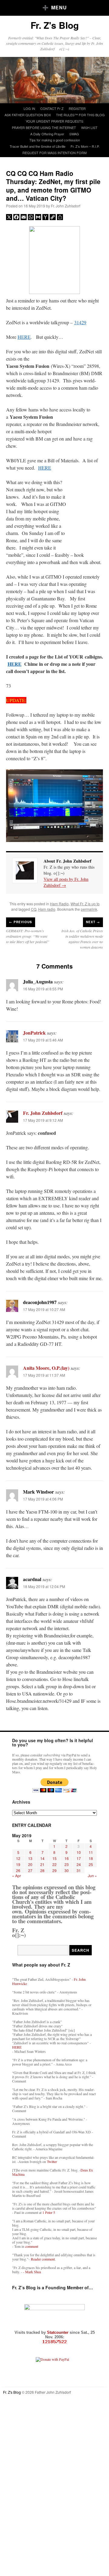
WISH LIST (89, 127)
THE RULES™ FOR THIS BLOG (80, 115)
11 (91, 1852)
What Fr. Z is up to (85, 904)
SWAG (74, 134)
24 (79, 1864)
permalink (89, 909)
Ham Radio (59, 904)
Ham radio (47, 909)
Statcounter (58, 2332)
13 (30, 1858)
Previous (21, 922)
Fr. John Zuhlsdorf (66, 206)
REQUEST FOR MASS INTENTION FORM (54, 153)
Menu (59, 7)
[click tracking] (54, 2342)
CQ (34, 909)
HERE (24, 337)
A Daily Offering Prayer (47, 134)
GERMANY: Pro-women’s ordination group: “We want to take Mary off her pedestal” (28, 936)
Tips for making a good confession (55, 140)
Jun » (92, 1876)
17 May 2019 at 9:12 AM (43, 1120)
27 (30, 1870)
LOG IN (29, 108)
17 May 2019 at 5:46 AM (43, 1040)
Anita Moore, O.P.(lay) (46, 1368)
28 (42, 1870)
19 (18, 1864)
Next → (93, 922)
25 (91, 1864)
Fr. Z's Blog (55, 25)
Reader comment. (43, 2259)
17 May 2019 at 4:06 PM (43, 1499)
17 (79, 1858)
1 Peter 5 (49, 2212)
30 (67, 1870)
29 (54, 1870)
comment (32, 2246)
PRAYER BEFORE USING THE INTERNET (44, 127)
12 (18, 1858)
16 (67, 1858)
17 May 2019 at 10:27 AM (44, 1309)
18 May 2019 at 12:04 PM (44, 1586)
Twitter (52, 2162)
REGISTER (77, 108)
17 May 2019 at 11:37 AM (44, 1375)
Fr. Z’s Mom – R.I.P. (85, 146)
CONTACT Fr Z (52, 108)
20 (30, 1864)
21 (42, 1864)
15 (54, 1858)
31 (79, 1870)
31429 (80, 322)
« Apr (17, 1876)
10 (79, 1852)
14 (42, 1858)
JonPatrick (34, 1033)
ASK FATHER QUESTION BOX (28, 115)
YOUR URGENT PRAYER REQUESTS (54, 121)
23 (67, 1864)
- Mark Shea (32, 2272)
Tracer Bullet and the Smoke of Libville (38, 146)
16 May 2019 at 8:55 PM (43, 989)
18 (91, 1858)
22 (54, 1864)
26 (18, 1870)
